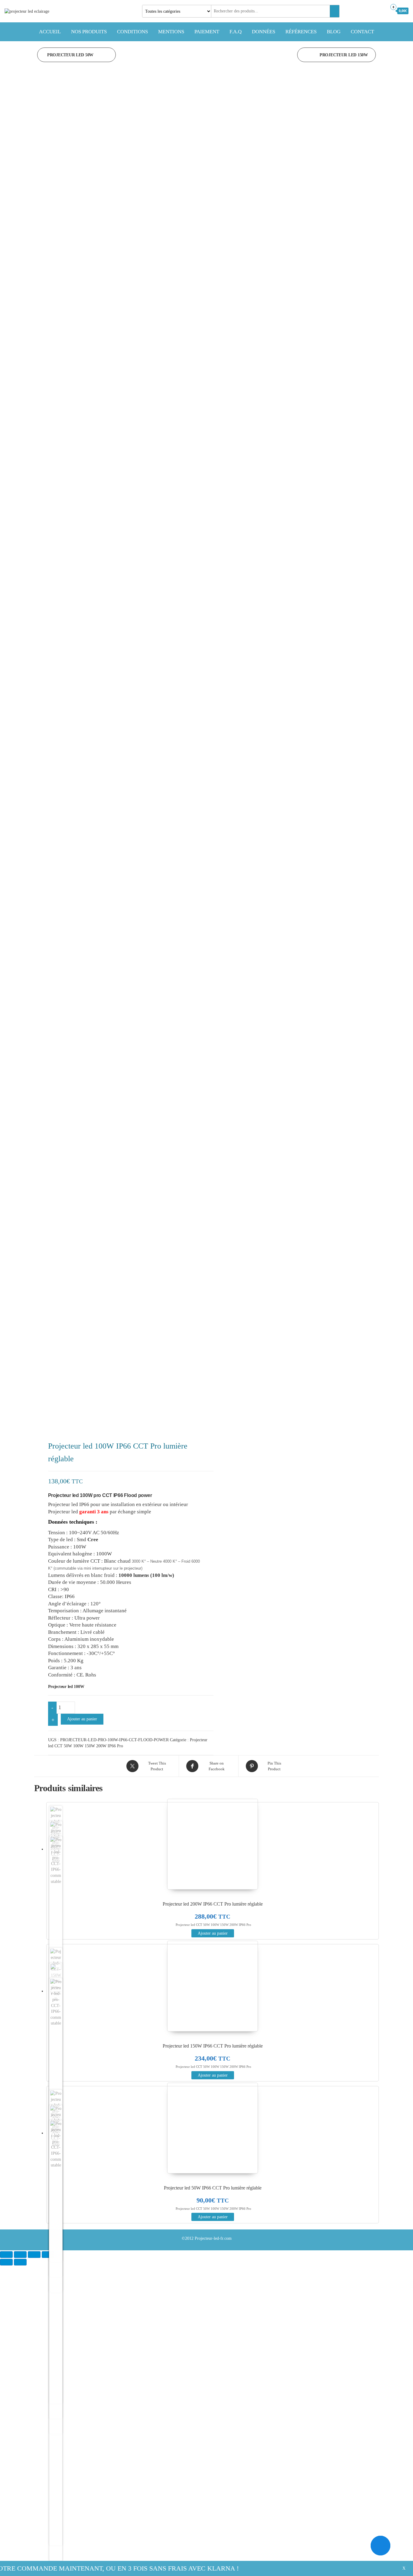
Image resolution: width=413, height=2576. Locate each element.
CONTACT (362, 32)
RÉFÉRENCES (301, 32)
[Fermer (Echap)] (48, 2255)
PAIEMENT (207, 32)
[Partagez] (34, 2255)
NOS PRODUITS (89, 32)
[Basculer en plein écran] (20, 2255)
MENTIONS (171, 32)
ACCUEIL (50, 32)
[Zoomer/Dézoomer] (6, 2255)
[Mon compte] (381, 11)
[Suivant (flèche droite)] (20, 2262)
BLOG (334, 32)
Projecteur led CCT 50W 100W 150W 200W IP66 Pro (213, 1925)
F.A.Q (236, 32)
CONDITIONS (132, 32)
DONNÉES (263, 32)
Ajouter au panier (82, 1719)
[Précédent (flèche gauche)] (6, 2262)
